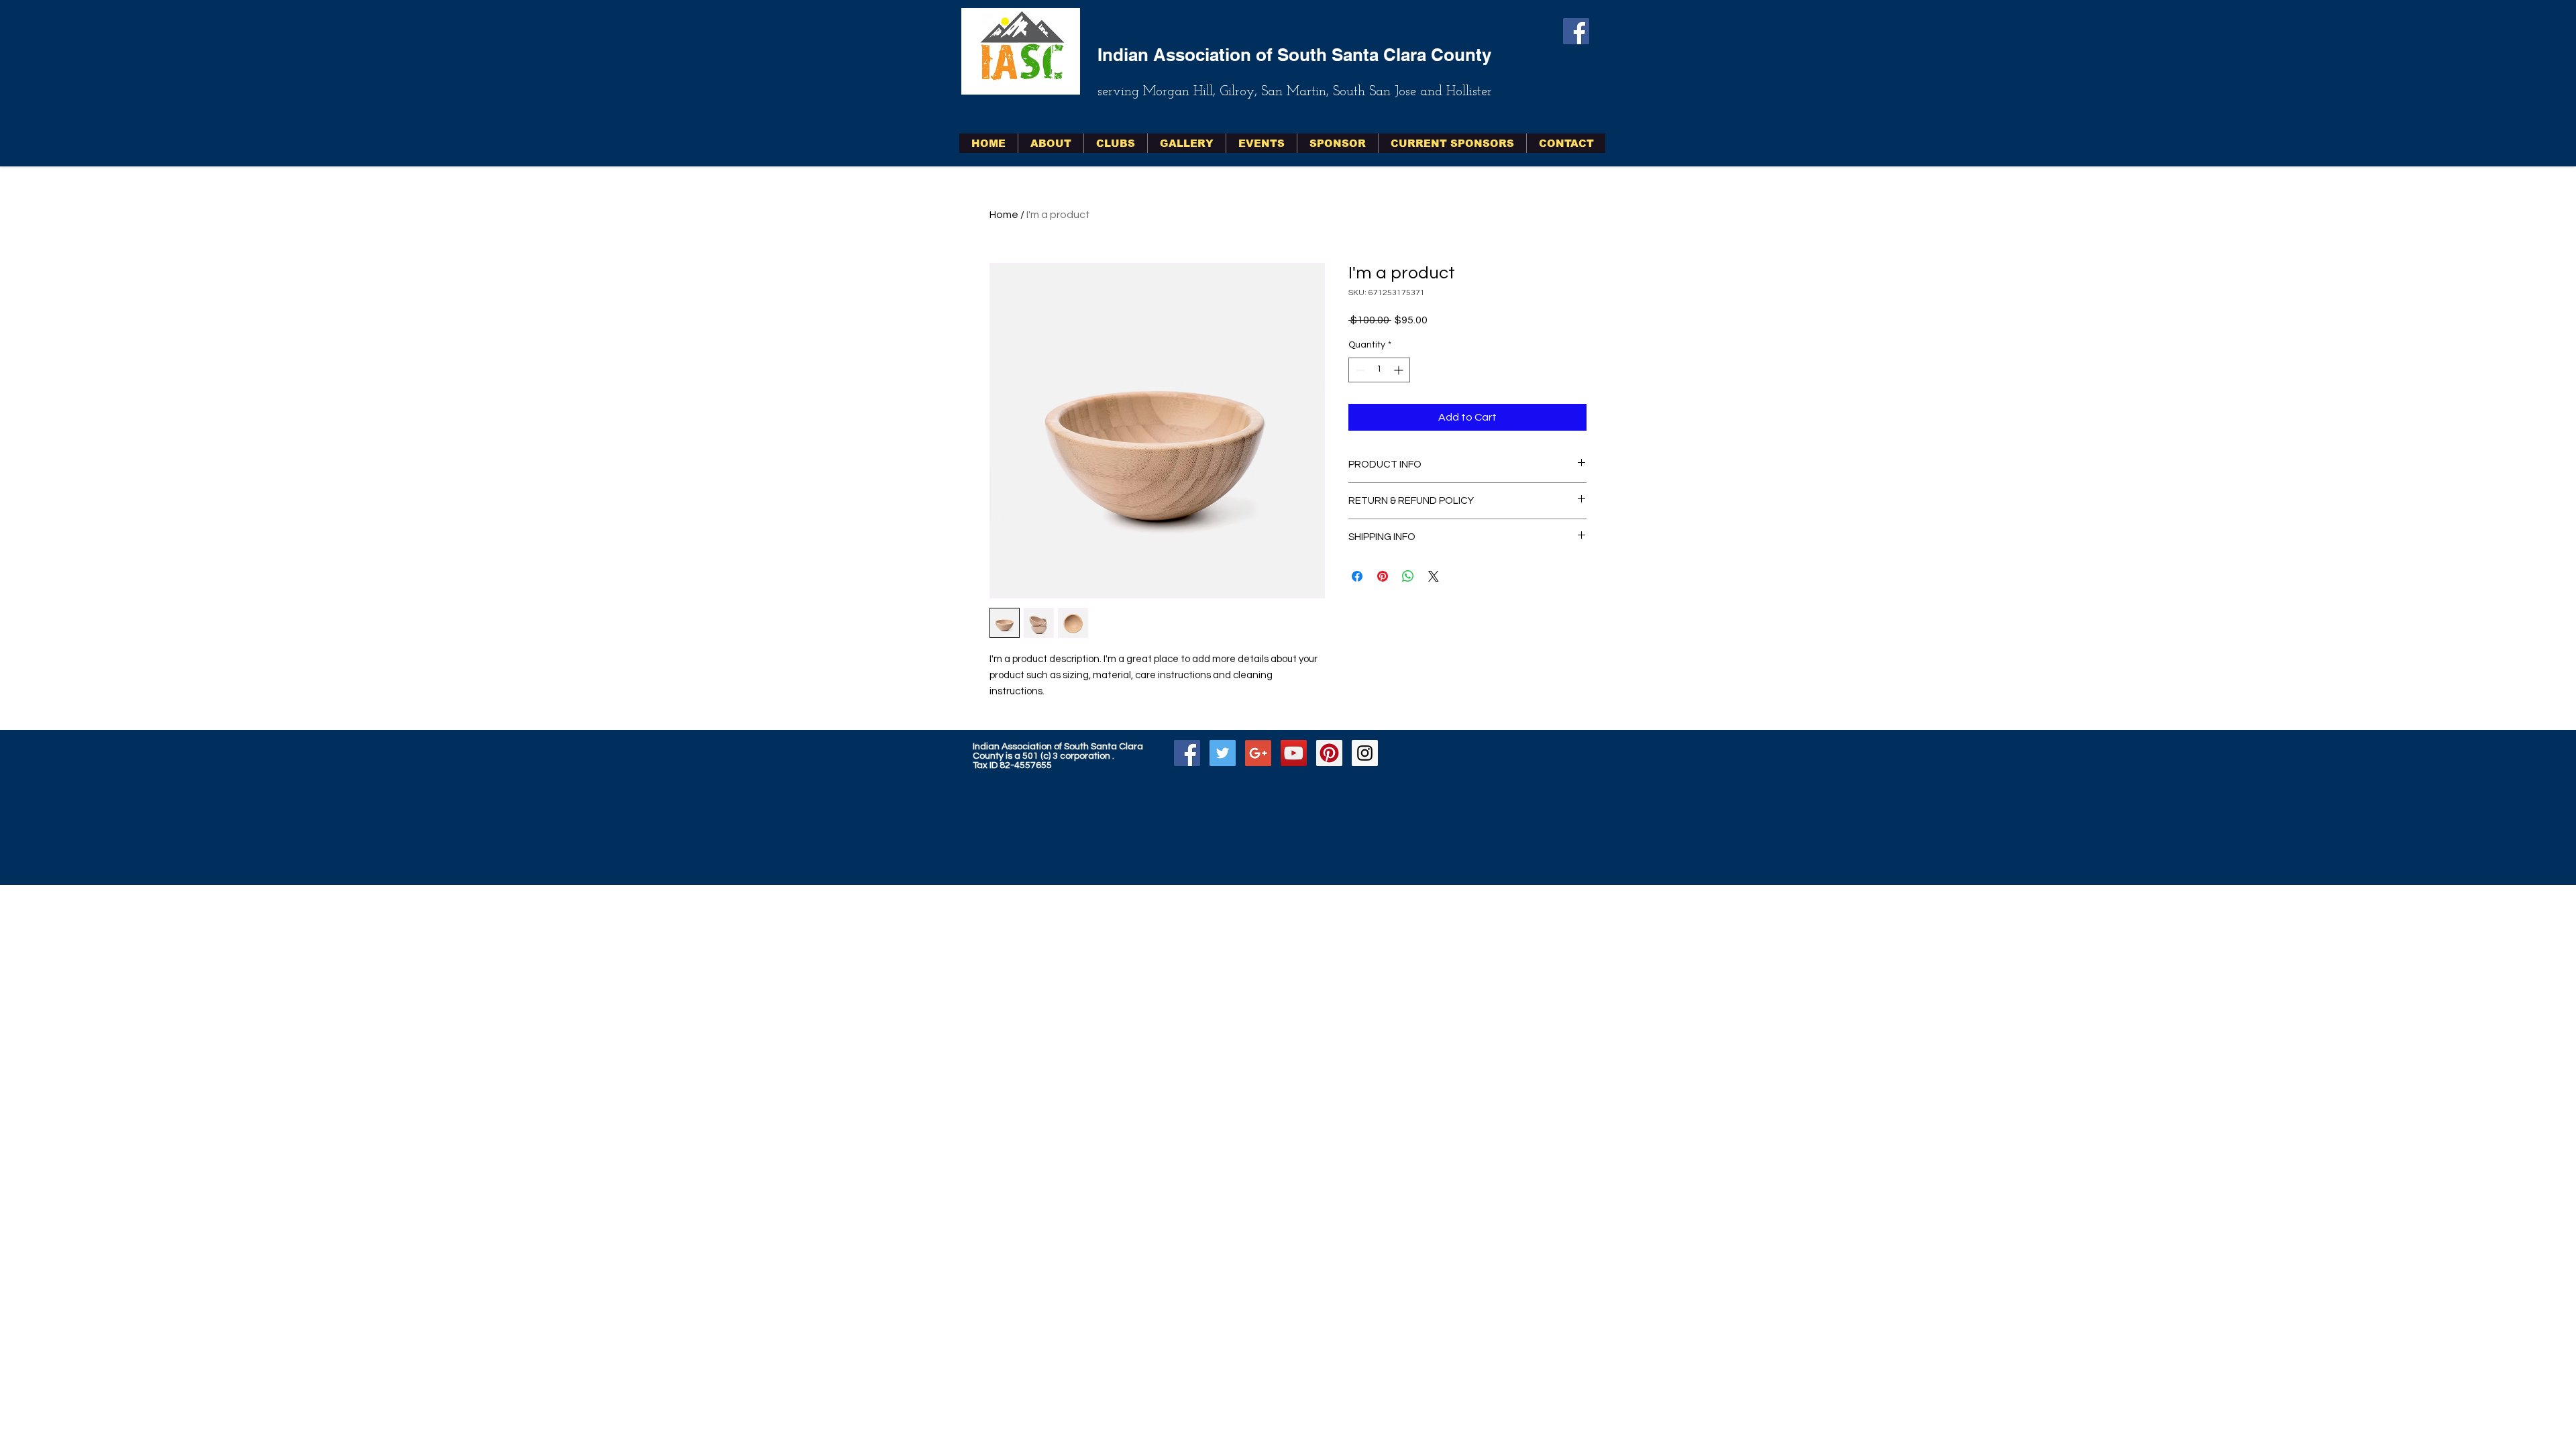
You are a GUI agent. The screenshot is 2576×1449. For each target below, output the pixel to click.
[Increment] (1400, 370)
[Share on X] (1434, 576)
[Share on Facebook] (1357, 576)
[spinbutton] (1379, 370)
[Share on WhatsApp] (1408, 576)
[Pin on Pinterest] (1383, 576)
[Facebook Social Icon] (1576, 31)
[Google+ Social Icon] (1258, 753)
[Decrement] (1359, 370)
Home (1004, 215)
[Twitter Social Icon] (1223, 753)
